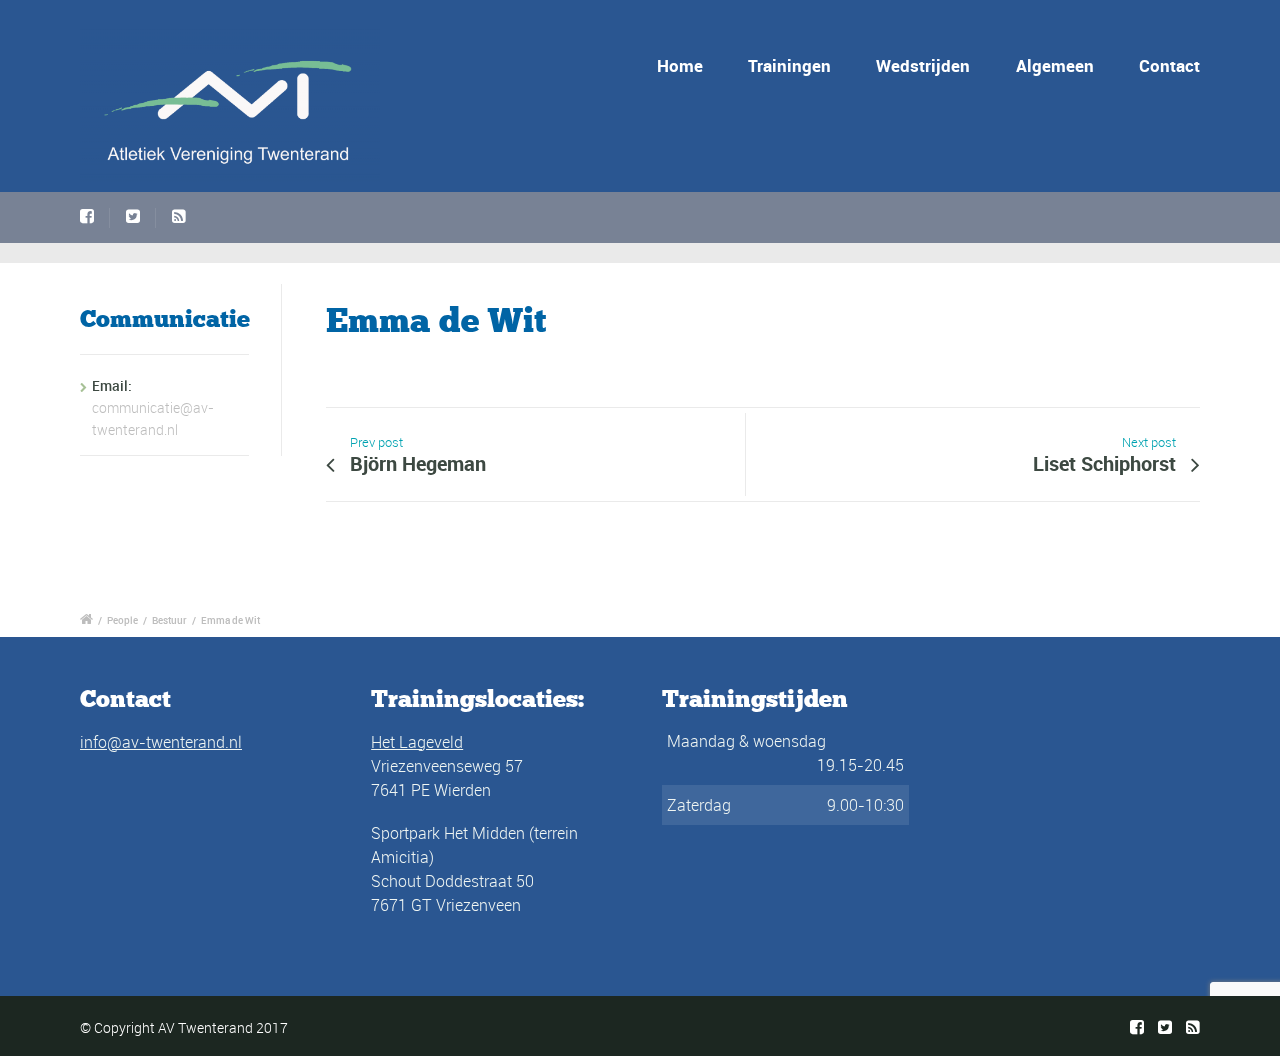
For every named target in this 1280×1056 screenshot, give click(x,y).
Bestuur (169, 620)
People (122, 620)
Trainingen (789, 65)
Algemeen (1055, 65)
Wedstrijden (923, 65)
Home (680, 65)
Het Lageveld (417, 742)
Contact (1169, 65)
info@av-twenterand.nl (161, 742)
